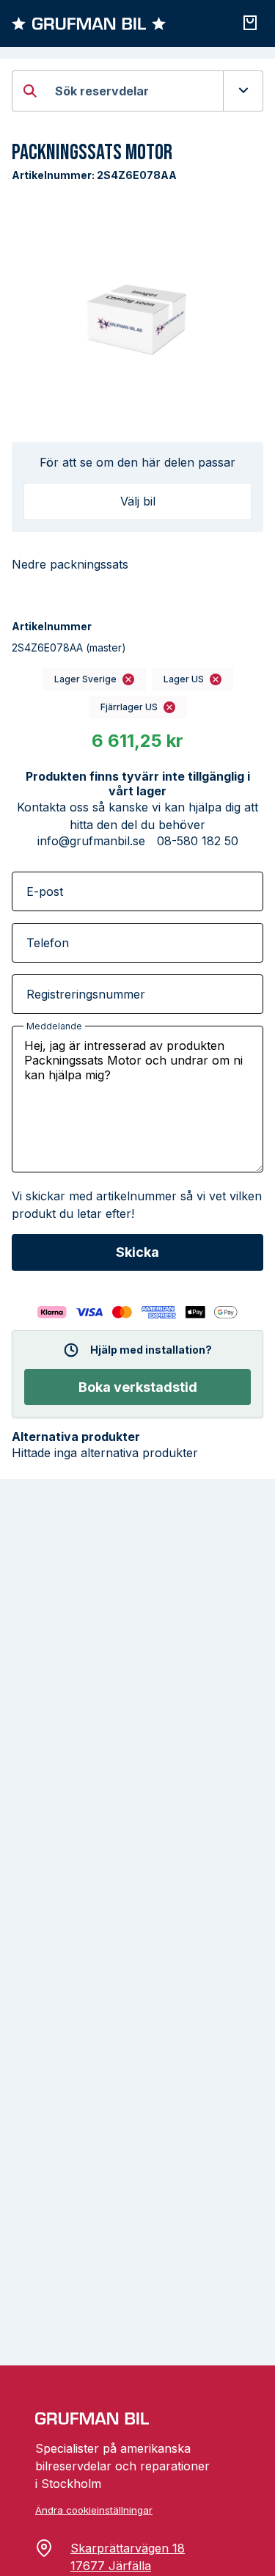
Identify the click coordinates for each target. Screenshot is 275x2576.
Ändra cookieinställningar (94, 2510)
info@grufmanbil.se (91, 841)
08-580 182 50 (198, 841)
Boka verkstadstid (138, 1387)
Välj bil (138, 501)
